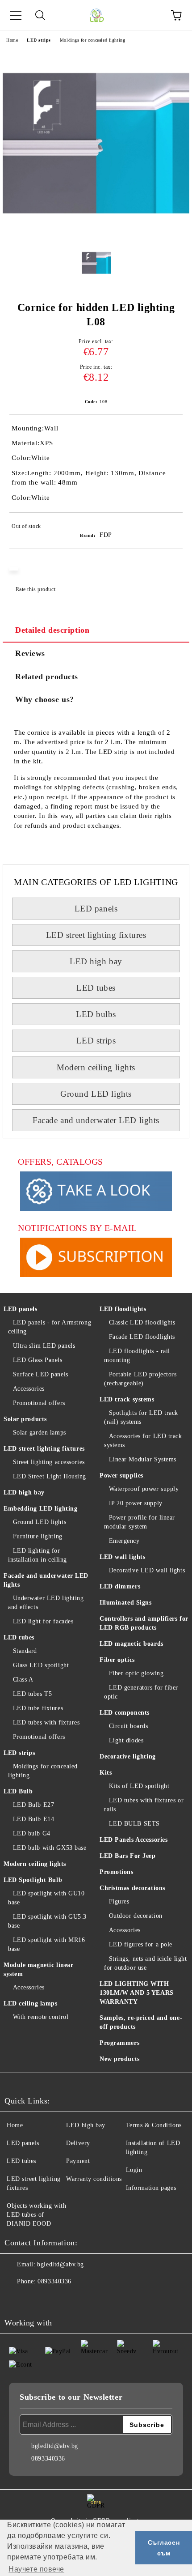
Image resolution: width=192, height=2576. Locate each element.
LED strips (39, 40)
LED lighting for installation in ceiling (38, 1555)
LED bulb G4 (32, 1833)
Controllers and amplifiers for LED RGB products (144, 1623)
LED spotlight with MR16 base (46, 1944)
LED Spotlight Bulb (33, 1880)
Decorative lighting (128, 1756)
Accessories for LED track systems (143, 1441)
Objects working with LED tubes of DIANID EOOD (36, 2215)
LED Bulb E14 (33, 1819)
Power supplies (121, 1475)
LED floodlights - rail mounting (137, 1356)
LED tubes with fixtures (46, 1722)
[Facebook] (16, 2299)
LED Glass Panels (38, 1360)
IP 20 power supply (136, 1503)
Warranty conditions (94, 2179)
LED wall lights (122, 1557)
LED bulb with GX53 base (50, 1848)
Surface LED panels (41, 1374)
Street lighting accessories (49, 1462)
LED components (125, 1713)
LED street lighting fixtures (96, 935)
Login (134, 2170)
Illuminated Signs (126, 1603)
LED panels (96, 909)
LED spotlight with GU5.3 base (47, 1921)
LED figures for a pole (141, 1944)
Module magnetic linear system (38, 1969)
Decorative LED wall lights (147, 1570)
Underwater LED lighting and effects (46, 1603)
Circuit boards (128, 1726)
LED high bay (96, 961)
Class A (23, 1680)
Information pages (151, 2188)
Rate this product (35, 589)
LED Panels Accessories (134, 1840)
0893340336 (54, 2281)
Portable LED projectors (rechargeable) (140, 1379)
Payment (78, 2161)
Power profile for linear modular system (140, 1522)
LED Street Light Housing (50, 1476)
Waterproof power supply (144, 1489)
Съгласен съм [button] (164, 2548)
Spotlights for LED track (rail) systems (141, 1417)
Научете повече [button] (36, 2569)
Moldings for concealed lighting (92, 40)
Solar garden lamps (40, 1433)
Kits (106, 1773)
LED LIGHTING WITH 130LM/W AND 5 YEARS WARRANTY (137, 1993)
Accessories (29, 1389)
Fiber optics (117, 1660)
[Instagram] (36, 2299)
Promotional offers (39, 1403)
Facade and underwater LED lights (96, 1120)
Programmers (119, 2043)
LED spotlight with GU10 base (46, 1898)
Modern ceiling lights (96, 1067)
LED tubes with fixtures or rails (144, 1805)
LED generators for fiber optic (141, 1692)
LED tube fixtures (38, 1708)
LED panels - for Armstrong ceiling (50, 1327)
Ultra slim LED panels (44, 1346)
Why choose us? (45, 699)
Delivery (78, 2143)
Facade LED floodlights (142, 1337)
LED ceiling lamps (31, 2003)
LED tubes (96, 988)
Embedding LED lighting (40, 1509)
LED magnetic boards (131, 1644)
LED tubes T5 (32, 1694)
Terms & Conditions (154, 2125)
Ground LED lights (96, 1094)
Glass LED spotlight (41, 1665)
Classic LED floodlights (142, 1322)
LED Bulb (18, 1791)
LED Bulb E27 (33, 1805)
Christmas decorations (132, 1888)
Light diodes (126, 1740)
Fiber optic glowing (136, 1673)
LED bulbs (96, 1014)
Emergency (124, 1541)
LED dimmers (120, 1586)
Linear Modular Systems (143, 1459)
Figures (119, 1901)
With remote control (41, 2017)
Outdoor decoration (136, 1916)
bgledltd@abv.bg (60, 2264)
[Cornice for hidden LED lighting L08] (96, 235)
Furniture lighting (38, 1536)
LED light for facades (43, 1621)
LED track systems (127, 1399)
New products (120, 2059)
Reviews (30, 653)
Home (12, 40)
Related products (47, 677)
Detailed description (52, 630)
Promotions (117, 1872)
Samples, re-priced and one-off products (141, 2022)
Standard (25, 1651)
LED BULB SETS (134, 1824)
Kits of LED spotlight (139, 1786)
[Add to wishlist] (170, 528)
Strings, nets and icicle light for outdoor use (145, 1963)
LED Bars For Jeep (128, 1856)
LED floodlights (123, 1309)
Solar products (25, 1419)
